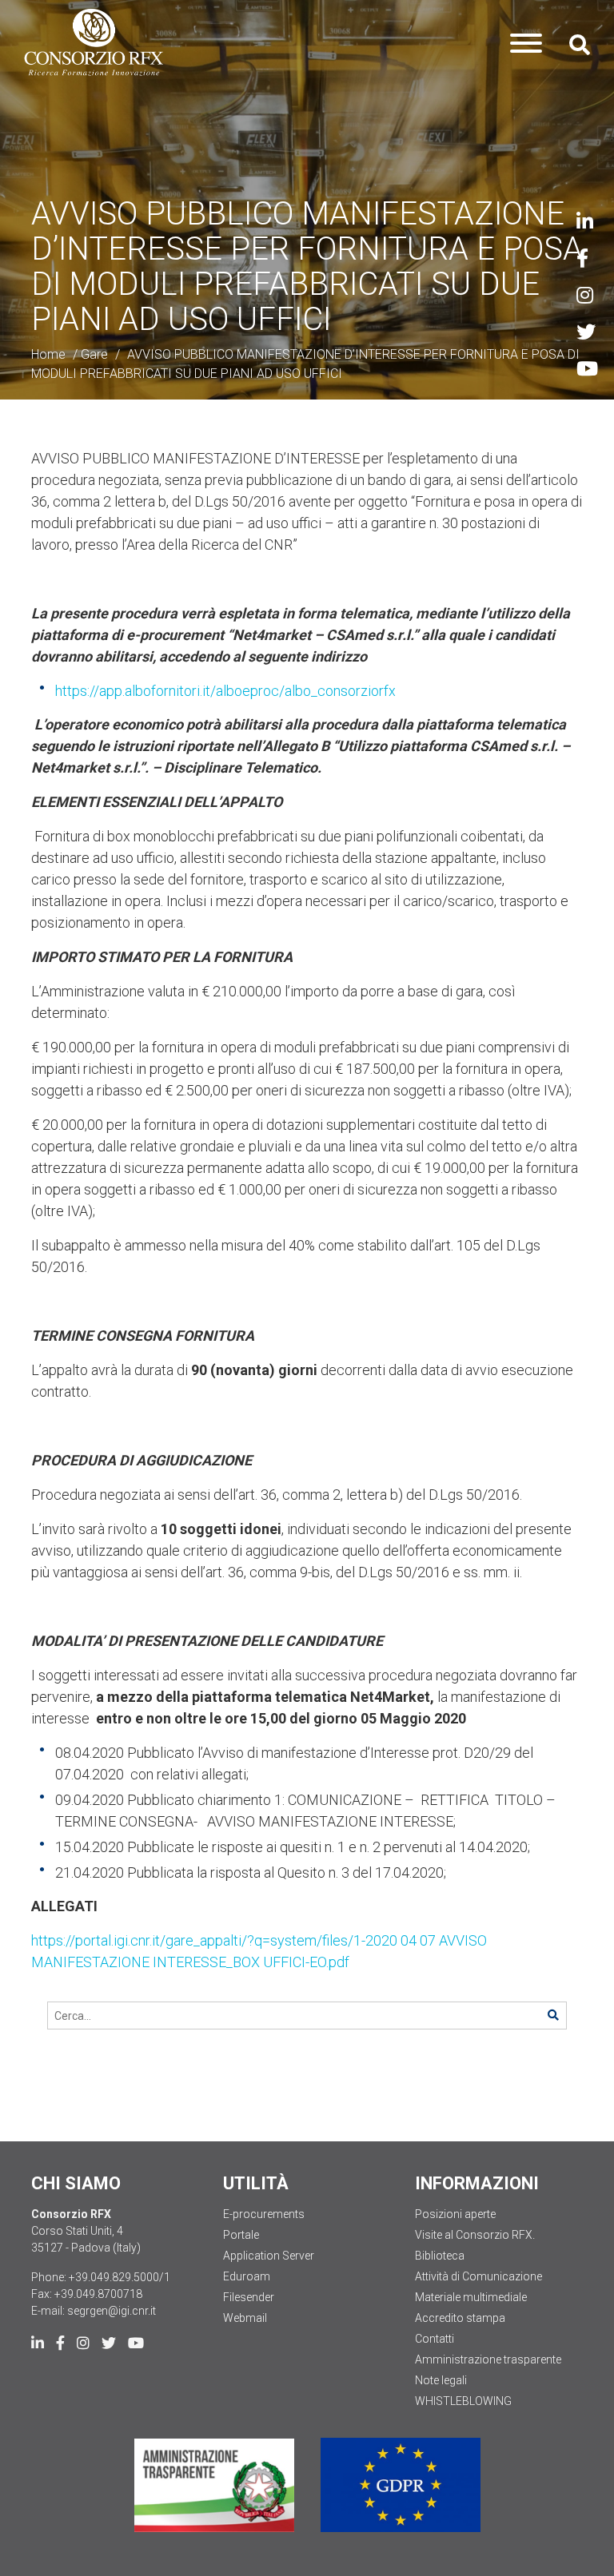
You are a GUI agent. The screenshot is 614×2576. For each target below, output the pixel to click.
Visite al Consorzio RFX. (475, 2235)
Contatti (435, 2339)
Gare (94, 354)
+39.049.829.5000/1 (120, 2277)
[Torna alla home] (94, 43)
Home (48, 354)
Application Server (269, 2256)
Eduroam (247, 2276)
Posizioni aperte (455, 2214)
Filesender (249, 2297)
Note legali (441, 2380)
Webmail (245, 2318)
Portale (241, 2235)
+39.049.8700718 (98, 2294)
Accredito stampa (460, 2318)
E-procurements (264, 2214)
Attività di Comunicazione (478, 2276)
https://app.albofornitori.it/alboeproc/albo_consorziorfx (225, 691)
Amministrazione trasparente (488, 2359)
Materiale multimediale (471, 2297)
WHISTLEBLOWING (463, 2401)
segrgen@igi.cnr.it (112, 2311)
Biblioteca (440, 2256)
